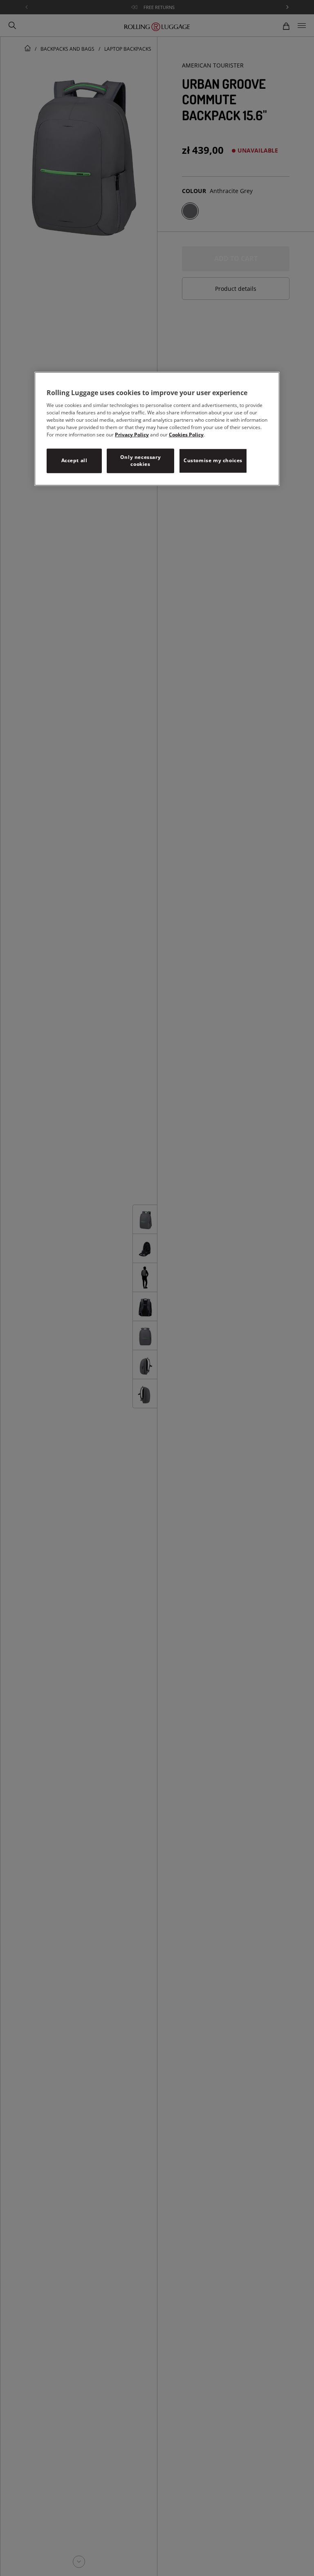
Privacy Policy (132, 435)
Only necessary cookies (140, 461)
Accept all (74, 460)
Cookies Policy (186, 435)
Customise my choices (213, 460)
